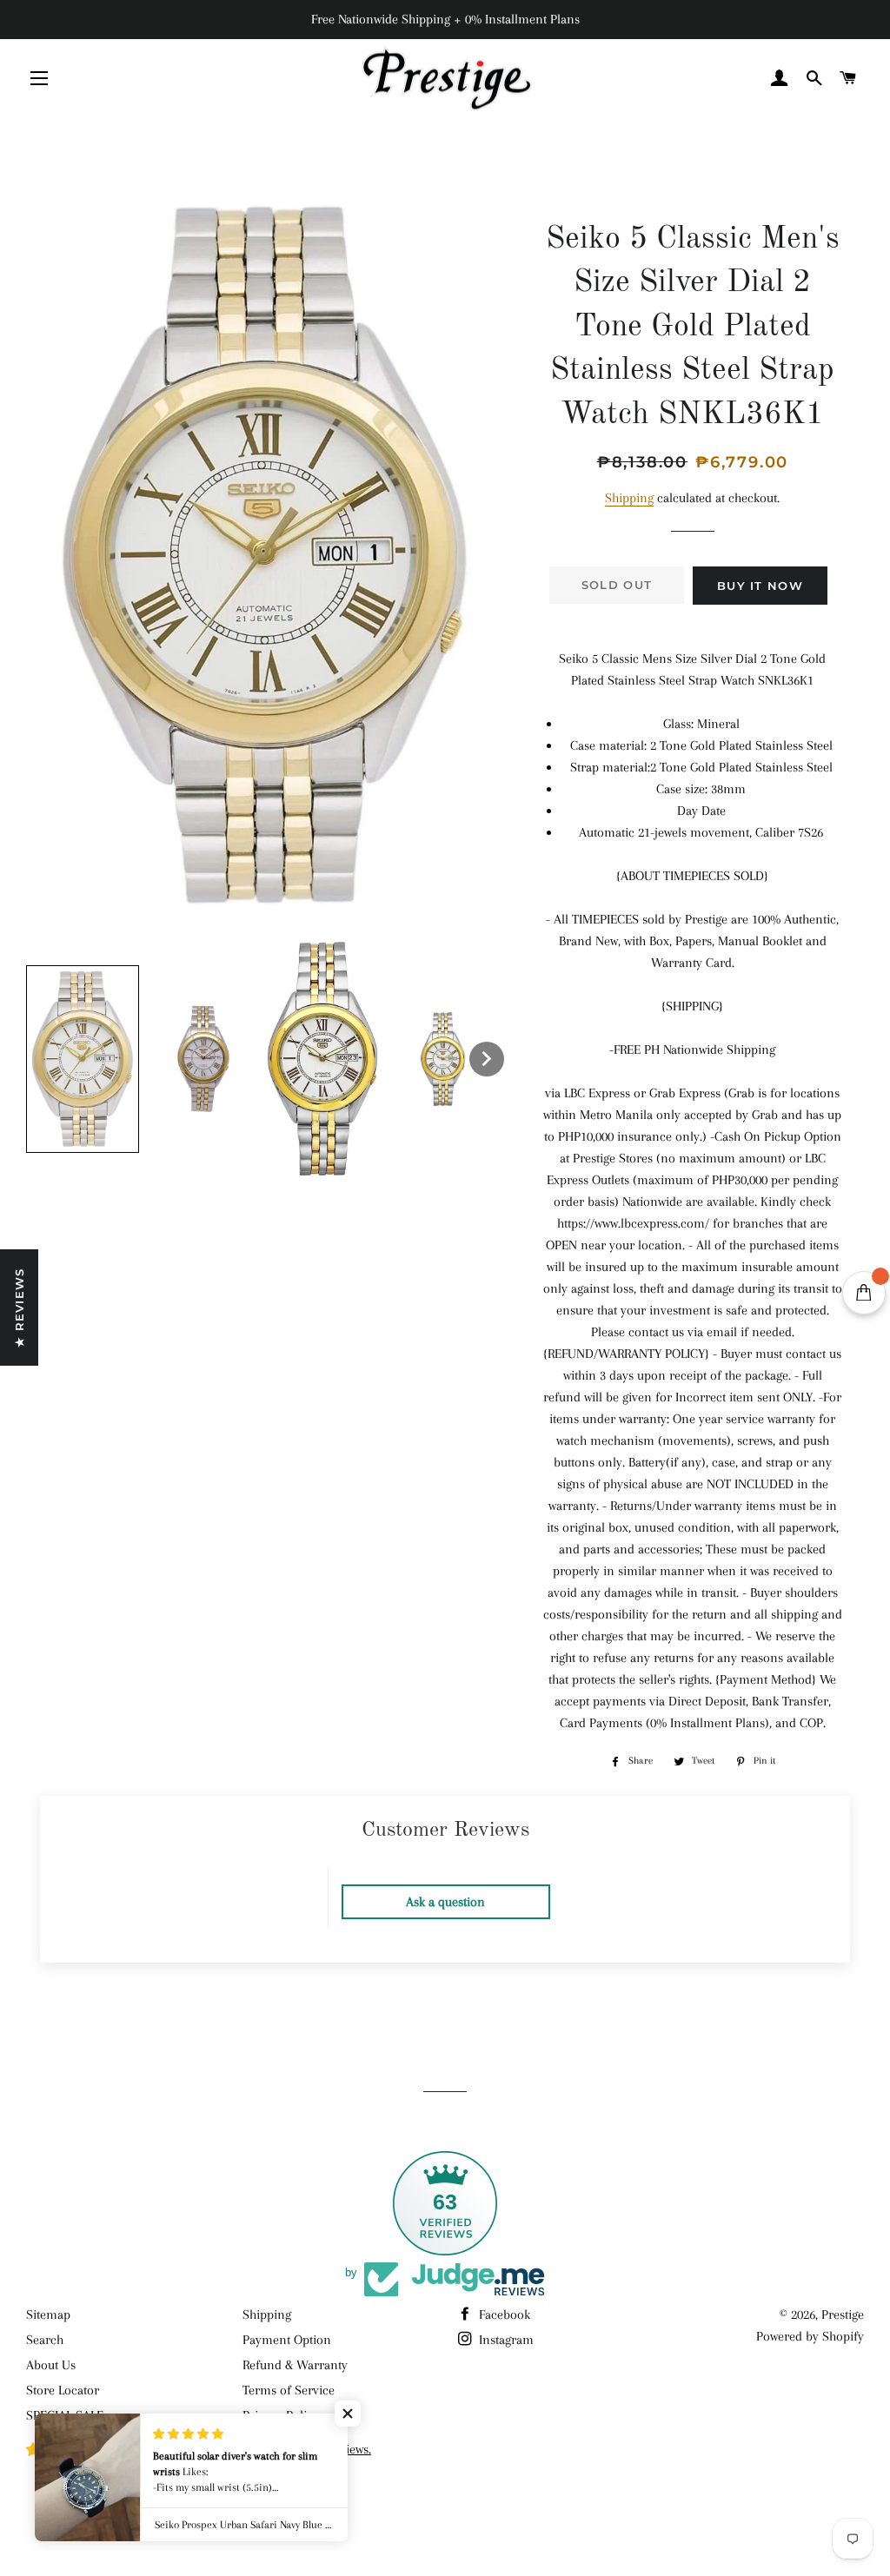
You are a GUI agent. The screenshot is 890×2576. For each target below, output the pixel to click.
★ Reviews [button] (19, 1308)
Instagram (505, 2340)
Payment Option (287, 2340)
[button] (83, 1059)
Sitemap (48, 2314)
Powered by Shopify (810, 2336)
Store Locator (63, 2390)
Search (45, 2340)
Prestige (843, 2314)
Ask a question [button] (445, 1902)
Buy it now (760, 586)
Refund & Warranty (295, 2365)
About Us (51, 2365)
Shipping (629, 498)
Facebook (503, 2314)
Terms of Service (289, 2390)
